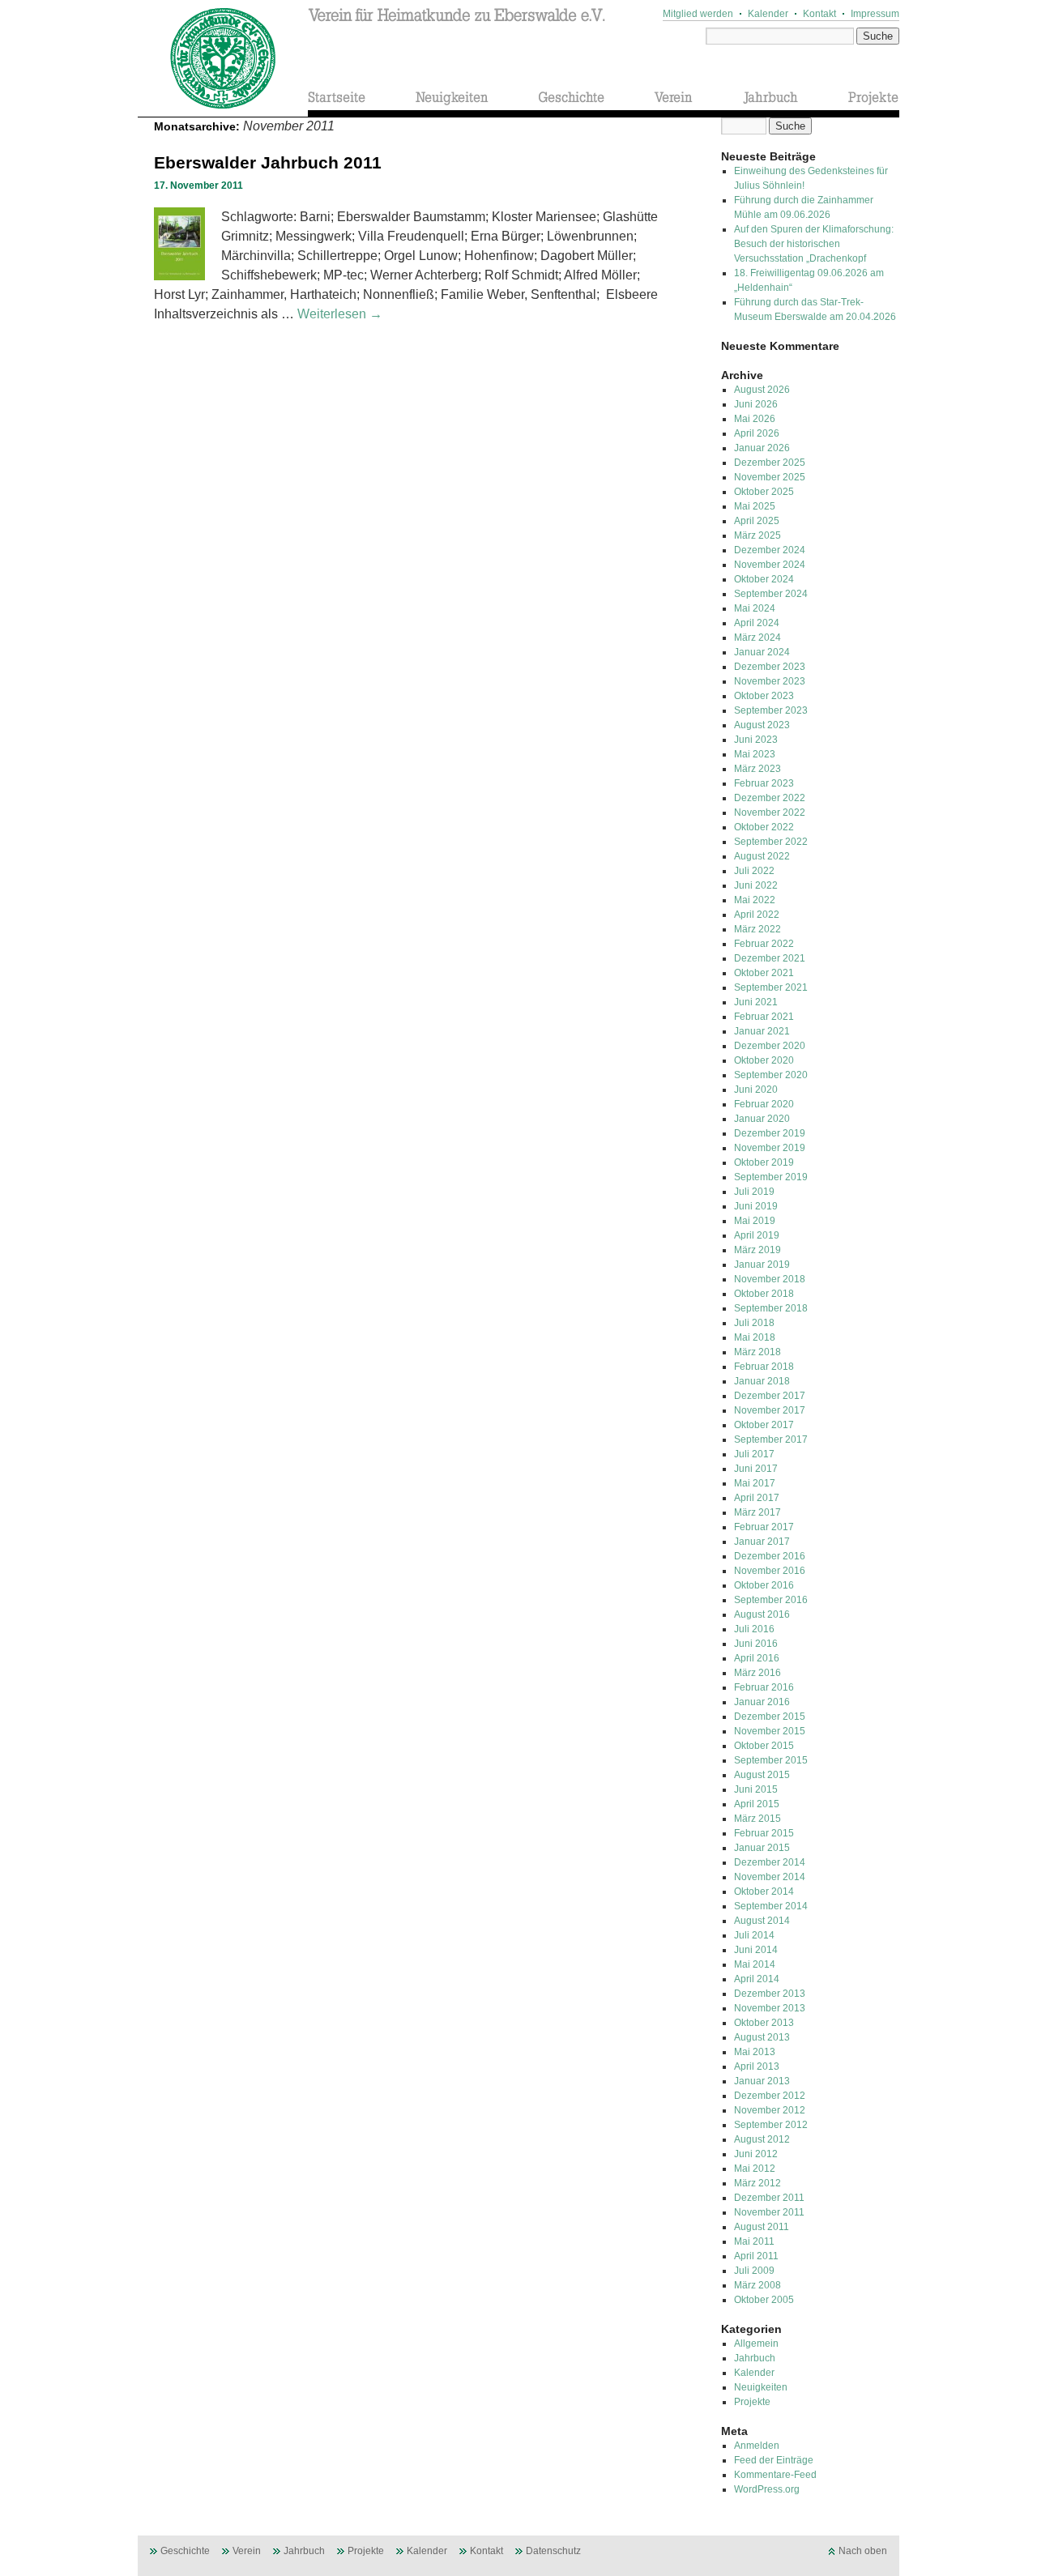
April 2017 (757, 1498)
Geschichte (185, 2551)
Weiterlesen (340, 314)
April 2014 (757, 1979)
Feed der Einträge (774, 2460)
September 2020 (771, 1075)
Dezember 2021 (770, 958)
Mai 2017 (755, 1483)
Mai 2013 (755, 2052)
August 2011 (762, 2227)
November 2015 (770, 1731)
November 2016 (770, 1571)
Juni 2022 (756, 885)
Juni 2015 (756, 1789)
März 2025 (757, 535)
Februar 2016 (764, 1687)
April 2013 (757, 2066)
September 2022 (771, 842)
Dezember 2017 (770, 1396)
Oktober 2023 (764, 696)
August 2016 (762, 1614)
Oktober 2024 (764, 579)
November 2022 (770, 812)
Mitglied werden (698, 14)
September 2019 (771, 1177)
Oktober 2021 (764, 973)
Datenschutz (553, 2551)
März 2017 (757, 1512)
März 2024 (757, 638)
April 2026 (757, 433)
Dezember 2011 (769, 2198)
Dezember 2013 (770, 1994)
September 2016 (771, 1600)
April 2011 (756, 2256)
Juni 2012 (756, 2154)
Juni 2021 (756, 1002)
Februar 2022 (764, 944)
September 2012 (771, 2125)
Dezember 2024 (770, 550)
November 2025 (770, 477)
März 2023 (757, 769)
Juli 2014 (754, 1935)
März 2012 (757, 2183)
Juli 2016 (754, 1629)
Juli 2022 (754, 871)
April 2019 (757, 1235)
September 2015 (771, 1760)
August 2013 (762, 2037)
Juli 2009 (754, 2271)
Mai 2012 (755, 2169)
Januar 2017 (762, 1542)
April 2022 (757, 915)
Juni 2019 (756, 1206)
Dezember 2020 (770, 1046)
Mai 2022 (755, 900)
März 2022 (757, 929)
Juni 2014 (756, 1950)
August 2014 (762, 1921)
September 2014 (771, 1906)
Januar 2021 (762, 1031)
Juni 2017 (756, 1469)
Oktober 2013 (764, 2023)
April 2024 (757, 623)
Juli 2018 (754, 1323)
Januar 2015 (762, 1848)
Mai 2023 (755, 754)
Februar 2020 (764, 1104)
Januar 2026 (762, 448)
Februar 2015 (764, 1833)
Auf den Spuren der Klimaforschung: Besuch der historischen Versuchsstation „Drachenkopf (814, 244)
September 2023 (771, 710)
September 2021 (771, 987)
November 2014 (770, 1877)
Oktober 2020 (764, 1060)
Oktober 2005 (764, 2300)
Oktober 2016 (764, 1585)
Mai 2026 (755, 419)
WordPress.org (767, 2489)
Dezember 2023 (770, 667)
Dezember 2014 (770, 1862)
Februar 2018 (764, 1367)
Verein (247, 2551)
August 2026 (762, 390)
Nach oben (863, 2551)
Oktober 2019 (764, 1162)
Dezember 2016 (770, 1556)
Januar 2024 (762, 652)
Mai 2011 (754, 2241)
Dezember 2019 (770, 1133)
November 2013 (770, 2008)
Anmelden (757, 2446)
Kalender (768, 14)
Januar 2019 (762, 1265)
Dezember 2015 (770, 1717)
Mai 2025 (755, 506)
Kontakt (819, 14)
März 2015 (757, 1819)
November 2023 (770, 681)
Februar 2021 (764, 1017)
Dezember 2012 (770, 2096)
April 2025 (757, 521)
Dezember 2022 (770, 798)
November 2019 (770, 1148)
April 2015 (757, 1804)
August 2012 (762, 2139)
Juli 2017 (754, 1454)
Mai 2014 (755, 1964)
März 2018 (757, 1352)
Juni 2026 (756, 404)
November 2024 (770, 565)
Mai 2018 (755, 1337)
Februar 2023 (764, 783)
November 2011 (769, 2212)
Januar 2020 (762, 1119)
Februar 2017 (764, 1527)
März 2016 (757, 1673)
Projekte (752, 2402)
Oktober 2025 (764, 492)
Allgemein (756, 2344)
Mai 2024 (755, 608)
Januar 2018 (762, 1381)
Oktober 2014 (764, 1891)
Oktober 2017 (764, 1425)
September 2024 (771, 594)
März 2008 (757, 2285)
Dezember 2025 (770, 463)
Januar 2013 (762, 2081)
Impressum (875, 14)
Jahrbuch (755, 2358)
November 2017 (770, 1410)
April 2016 (757, 1658)
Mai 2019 (755, 1221)
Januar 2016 (762, 1702)
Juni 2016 (756, 1644)
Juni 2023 (756, 740)
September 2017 (771, 1439)
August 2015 (762, 1775)
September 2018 (771, 1308)
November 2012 (770, 2110)
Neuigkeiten (761, 2387)
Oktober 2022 (764, 827)
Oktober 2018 (764, 1294)
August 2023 (762, 725)
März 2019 (757, 1250)
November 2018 (770, 1279)
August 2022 (762, 856)
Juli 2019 (754, 1192)
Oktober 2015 (764, 1746)
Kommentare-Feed (775, 2475)
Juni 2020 (756, 1090)
